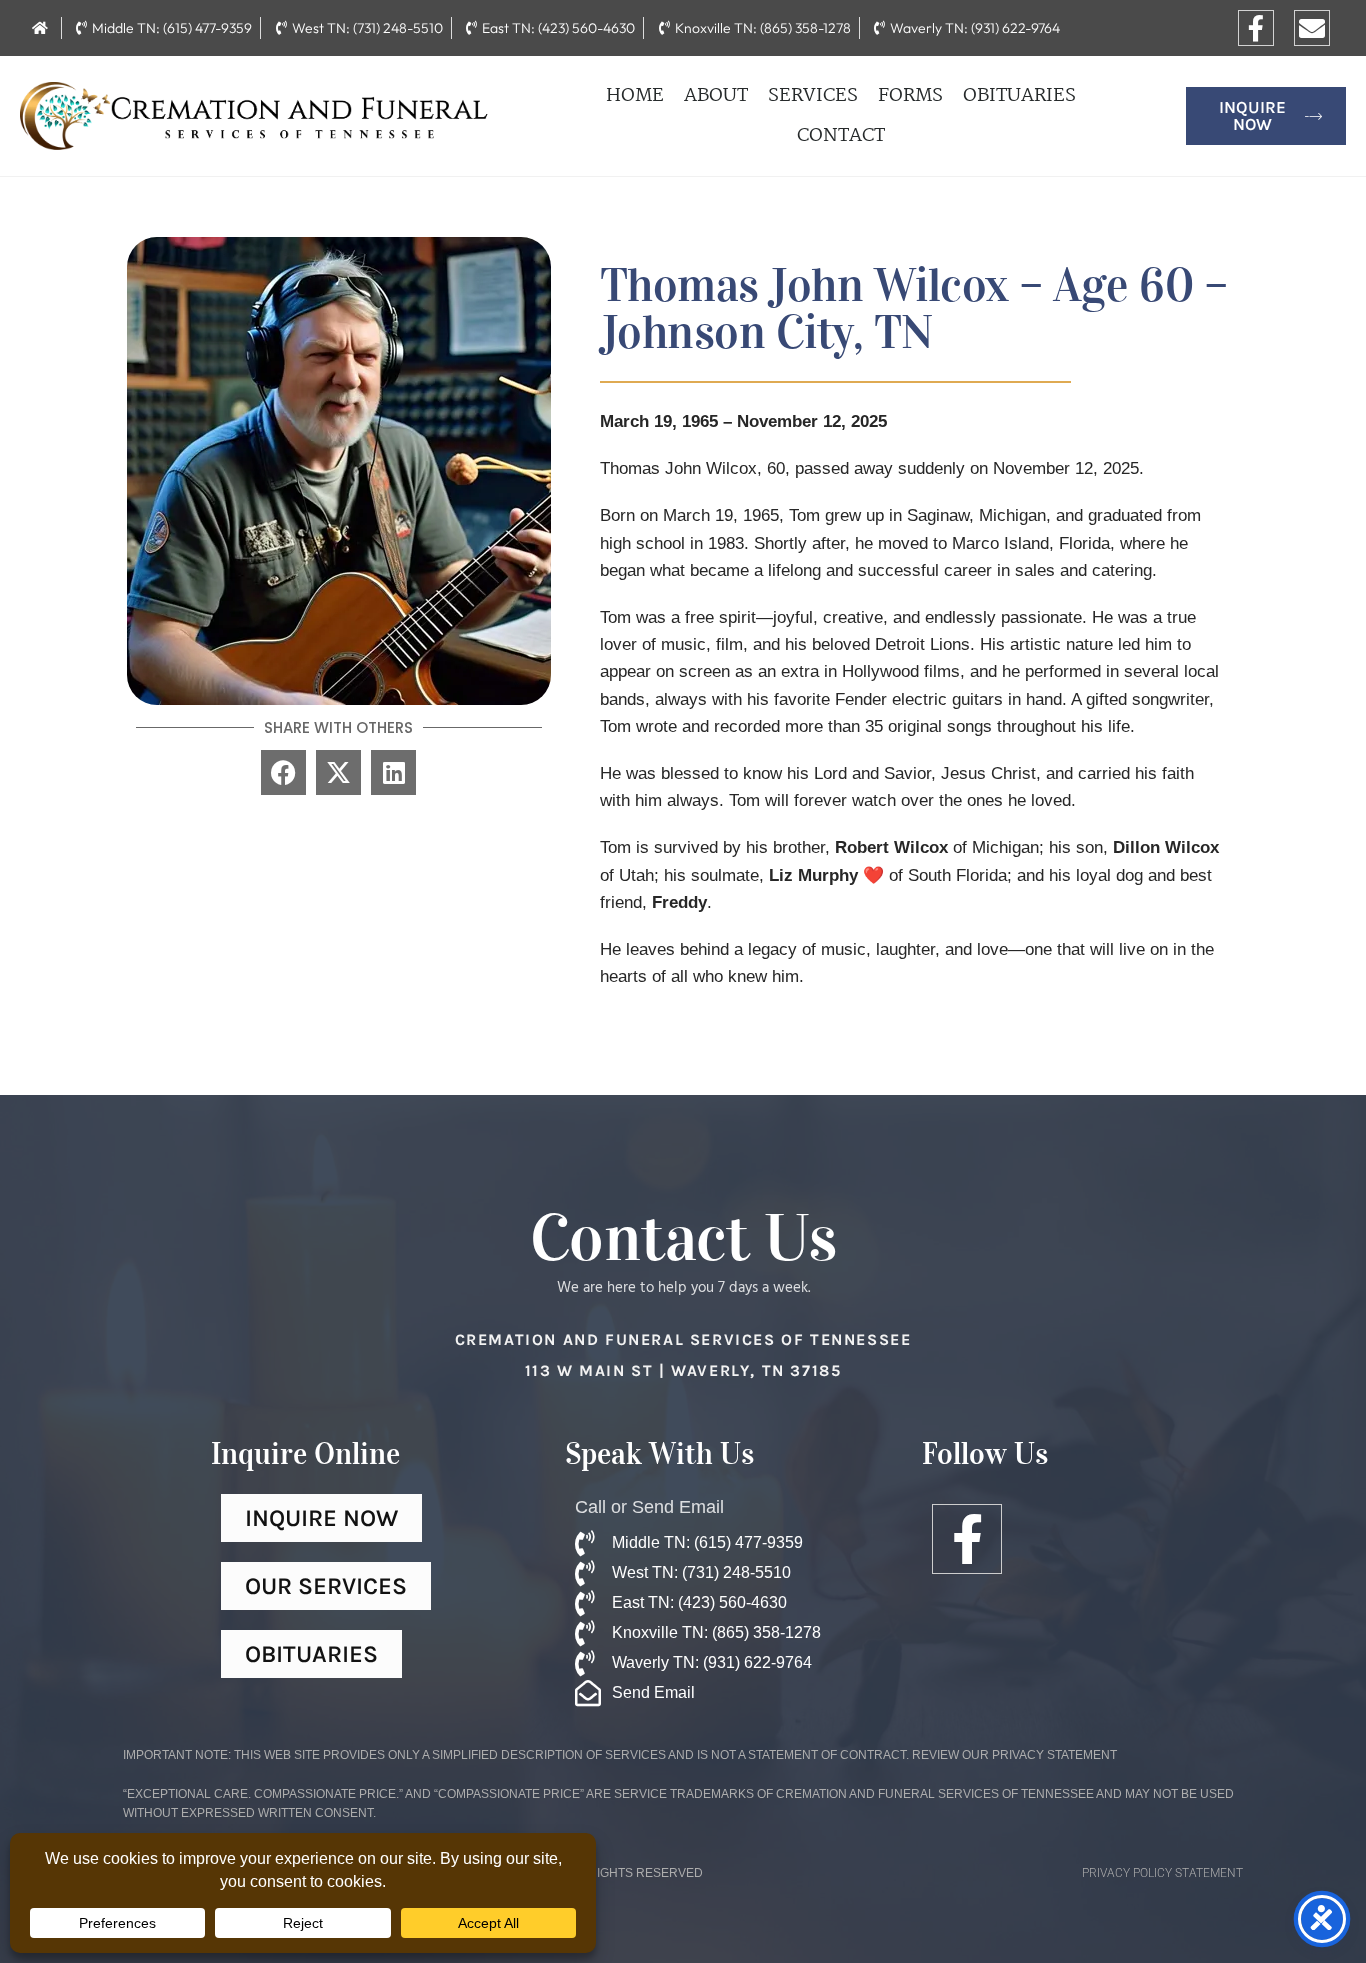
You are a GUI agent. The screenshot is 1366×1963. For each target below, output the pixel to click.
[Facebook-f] (1256, 28)
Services (813, 96)
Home (635, 96)
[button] (283, 772)
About (716, 96)
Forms (910, 96)
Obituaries (1019, 96)
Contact (841, 136)
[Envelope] (1312, 28)
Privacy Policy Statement (1162, 1873)
